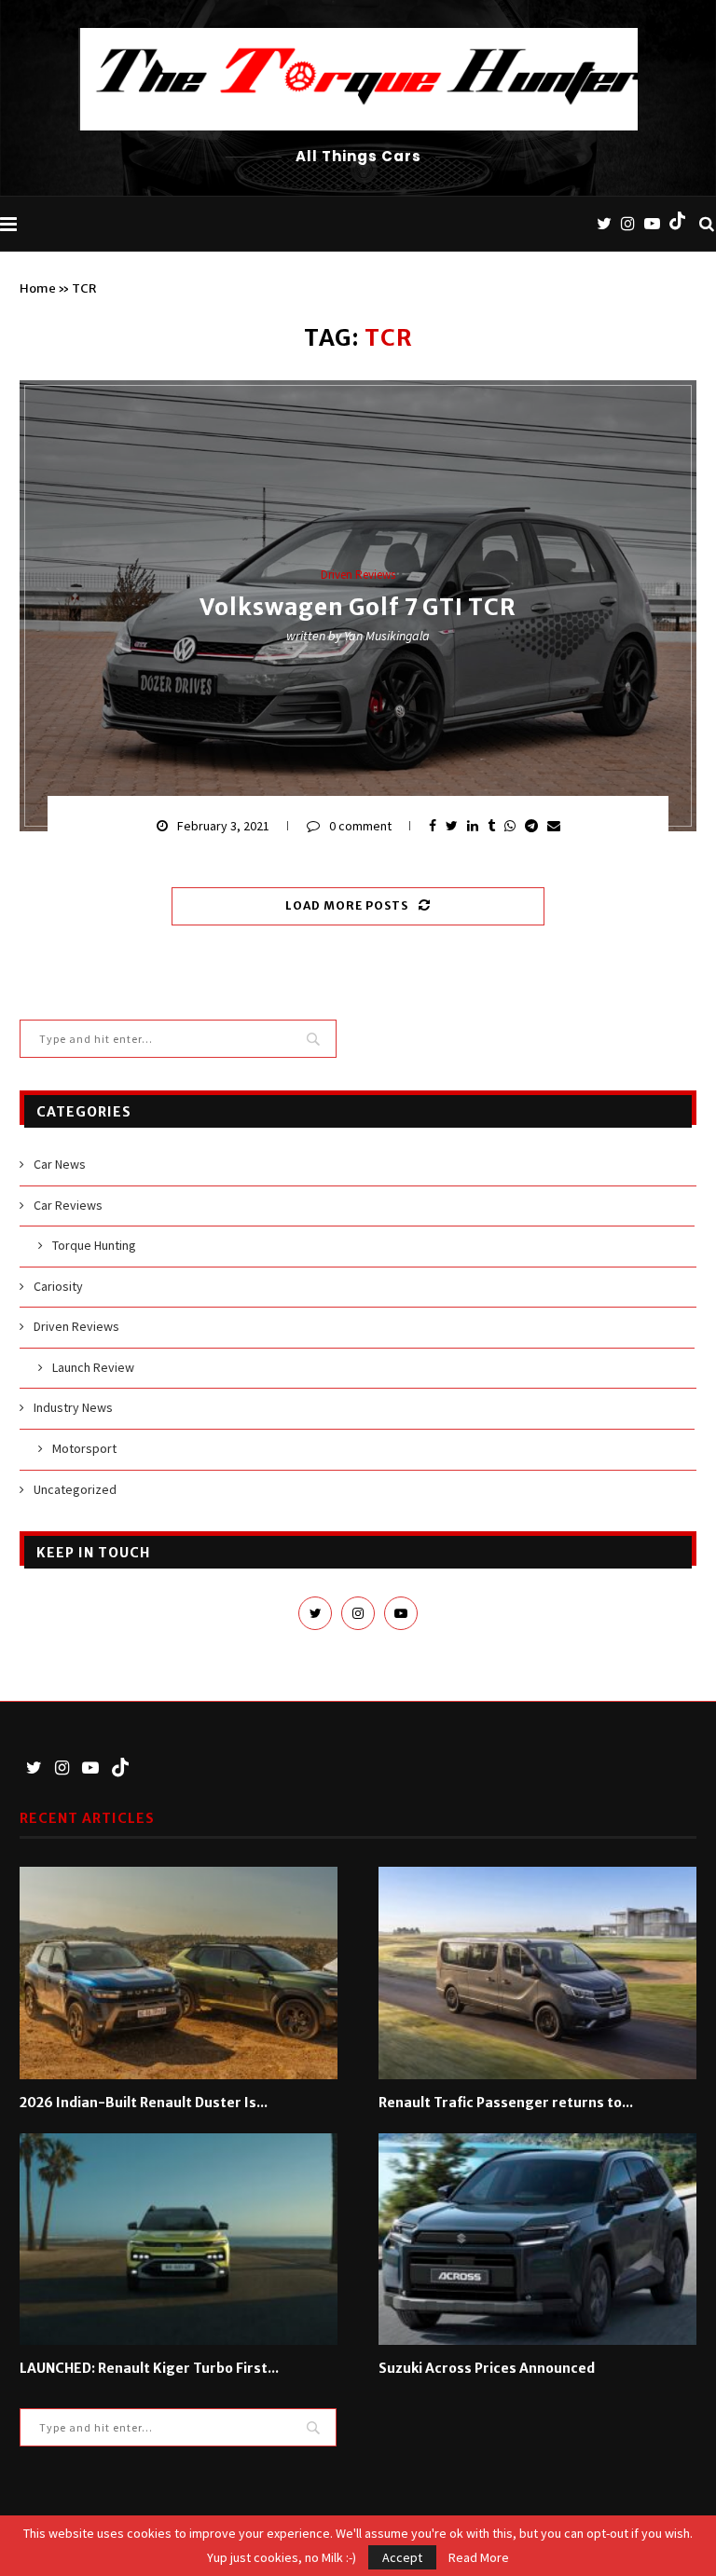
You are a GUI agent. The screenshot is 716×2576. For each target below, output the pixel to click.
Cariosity (58, 1286)
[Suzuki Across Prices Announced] (537, 2239)
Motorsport (84, 1448)
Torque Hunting (94, 1245)
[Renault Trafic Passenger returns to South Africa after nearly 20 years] (537, 1973)
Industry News (73, 1407)
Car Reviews (68, 1205)
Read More (479, 2557)
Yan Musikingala (387, 636)
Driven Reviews (358, 575)
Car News (60, 1164)
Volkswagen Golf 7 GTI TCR (358, 607)
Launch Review (93, 1367)
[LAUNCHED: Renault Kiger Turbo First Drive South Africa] (179, 2239)
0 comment (360, 826)
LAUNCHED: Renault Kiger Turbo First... (149, 2368)
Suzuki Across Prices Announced (487, 2368)
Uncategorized (75, 1489)
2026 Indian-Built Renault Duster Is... (144, 2103)
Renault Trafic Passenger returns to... (506, 2103)
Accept (402, 2557)
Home (38, 288)
